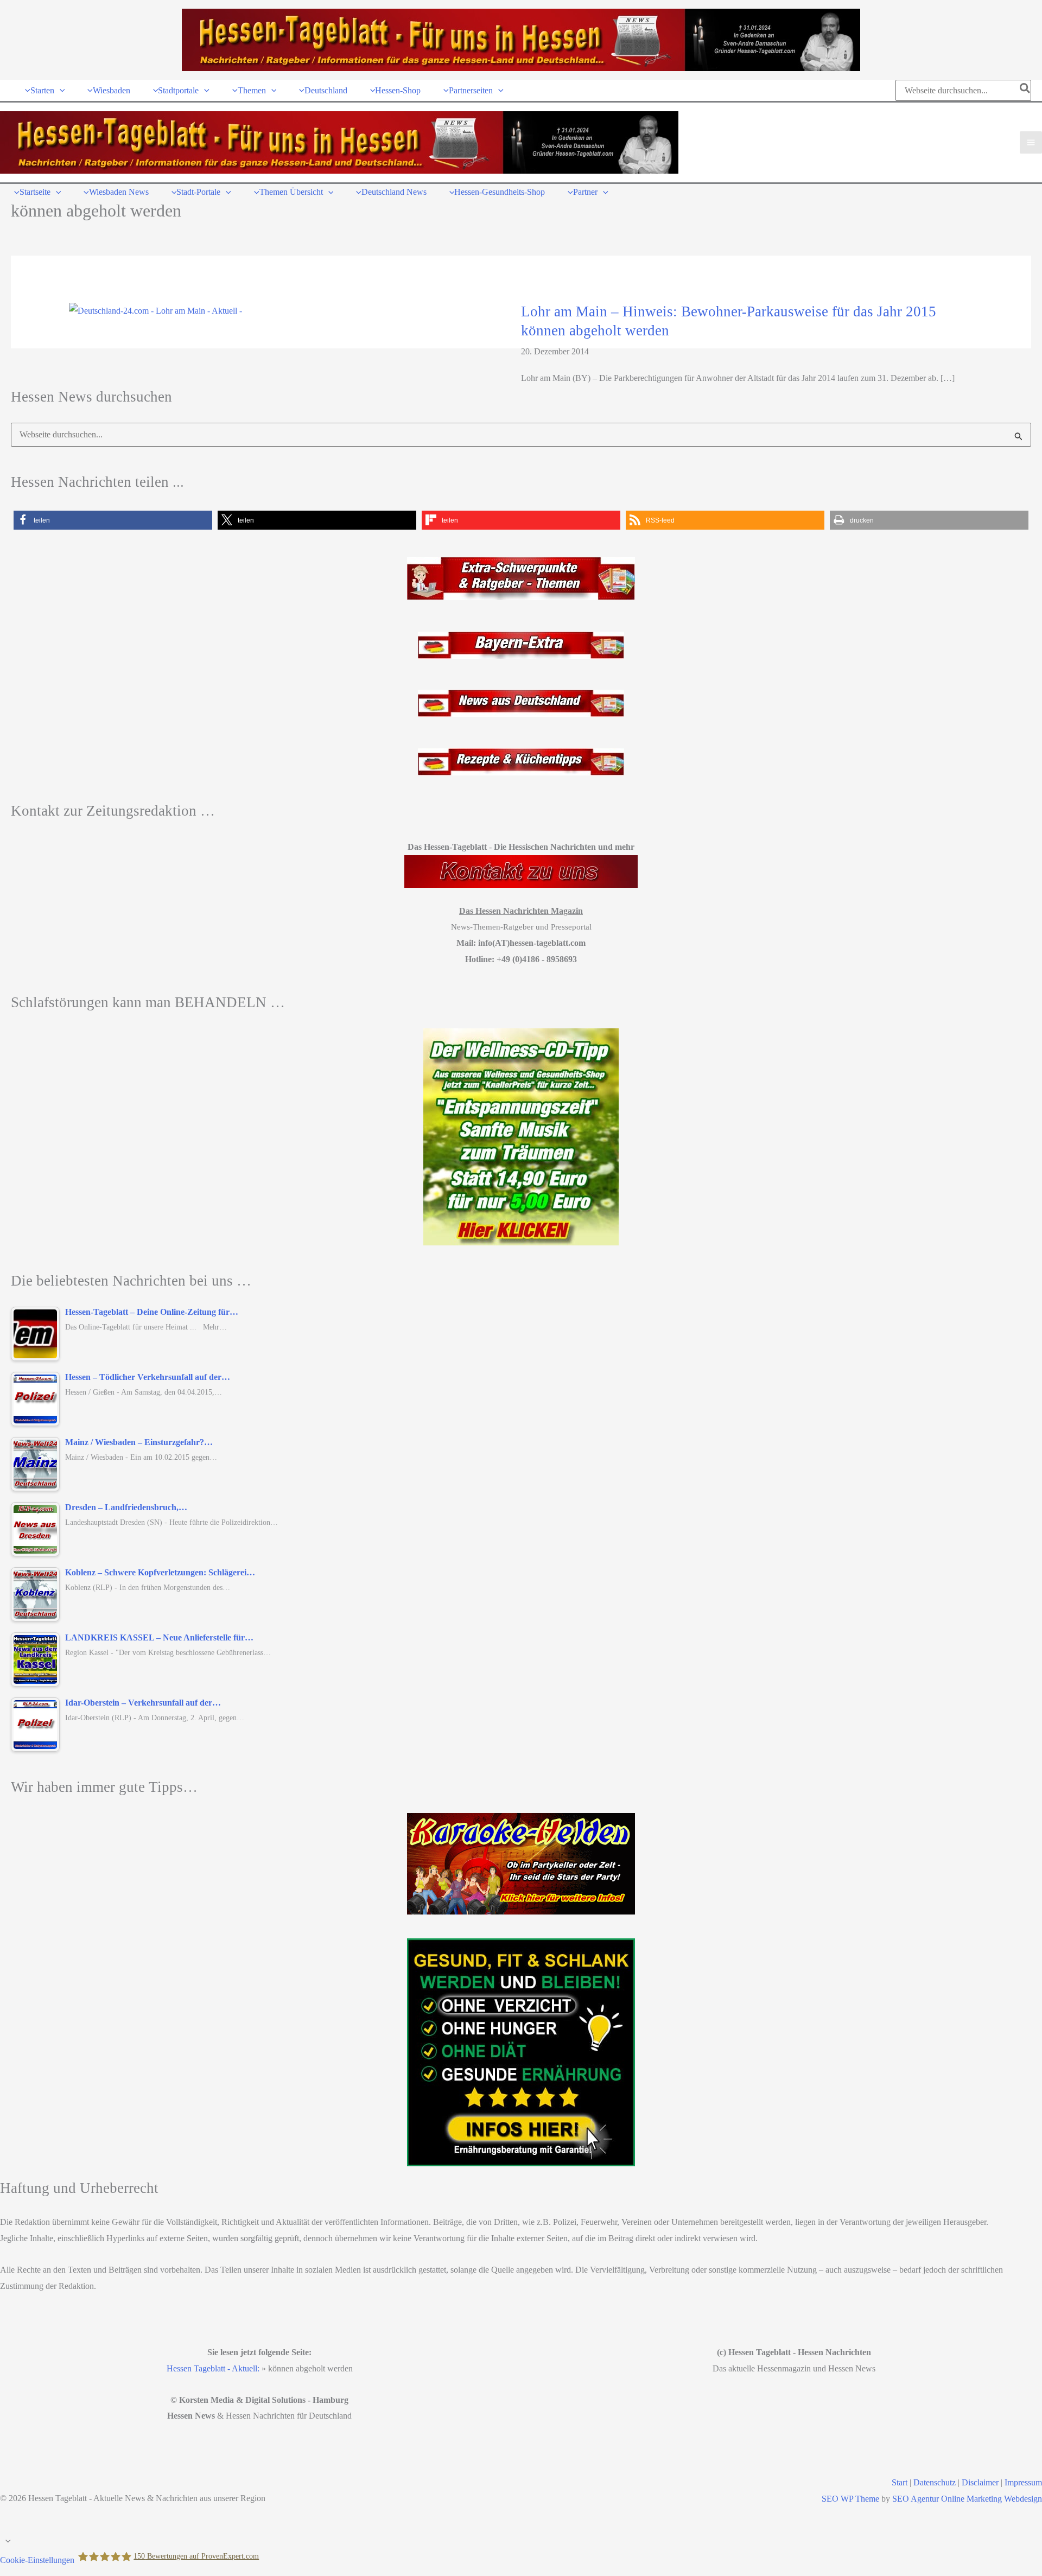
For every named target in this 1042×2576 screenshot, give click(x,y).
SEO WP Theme (850, 2499)
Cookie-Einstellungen (37, 2560)
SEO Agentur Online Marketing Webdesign (967, 2499)
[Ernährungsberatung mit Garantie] (521, 2052)
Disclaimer (980, 2482)
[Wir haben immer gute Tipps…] (521, 1864)
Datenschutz (935, 2482)
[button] (60, 90)
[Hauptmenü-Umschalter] (1031, 142)
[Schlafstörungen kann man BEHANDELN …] (521, 1137)
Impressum (1023, 2482)
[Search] (1025, 90)
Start (900, 2482)
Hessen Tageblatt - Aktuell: (213, 2368)
